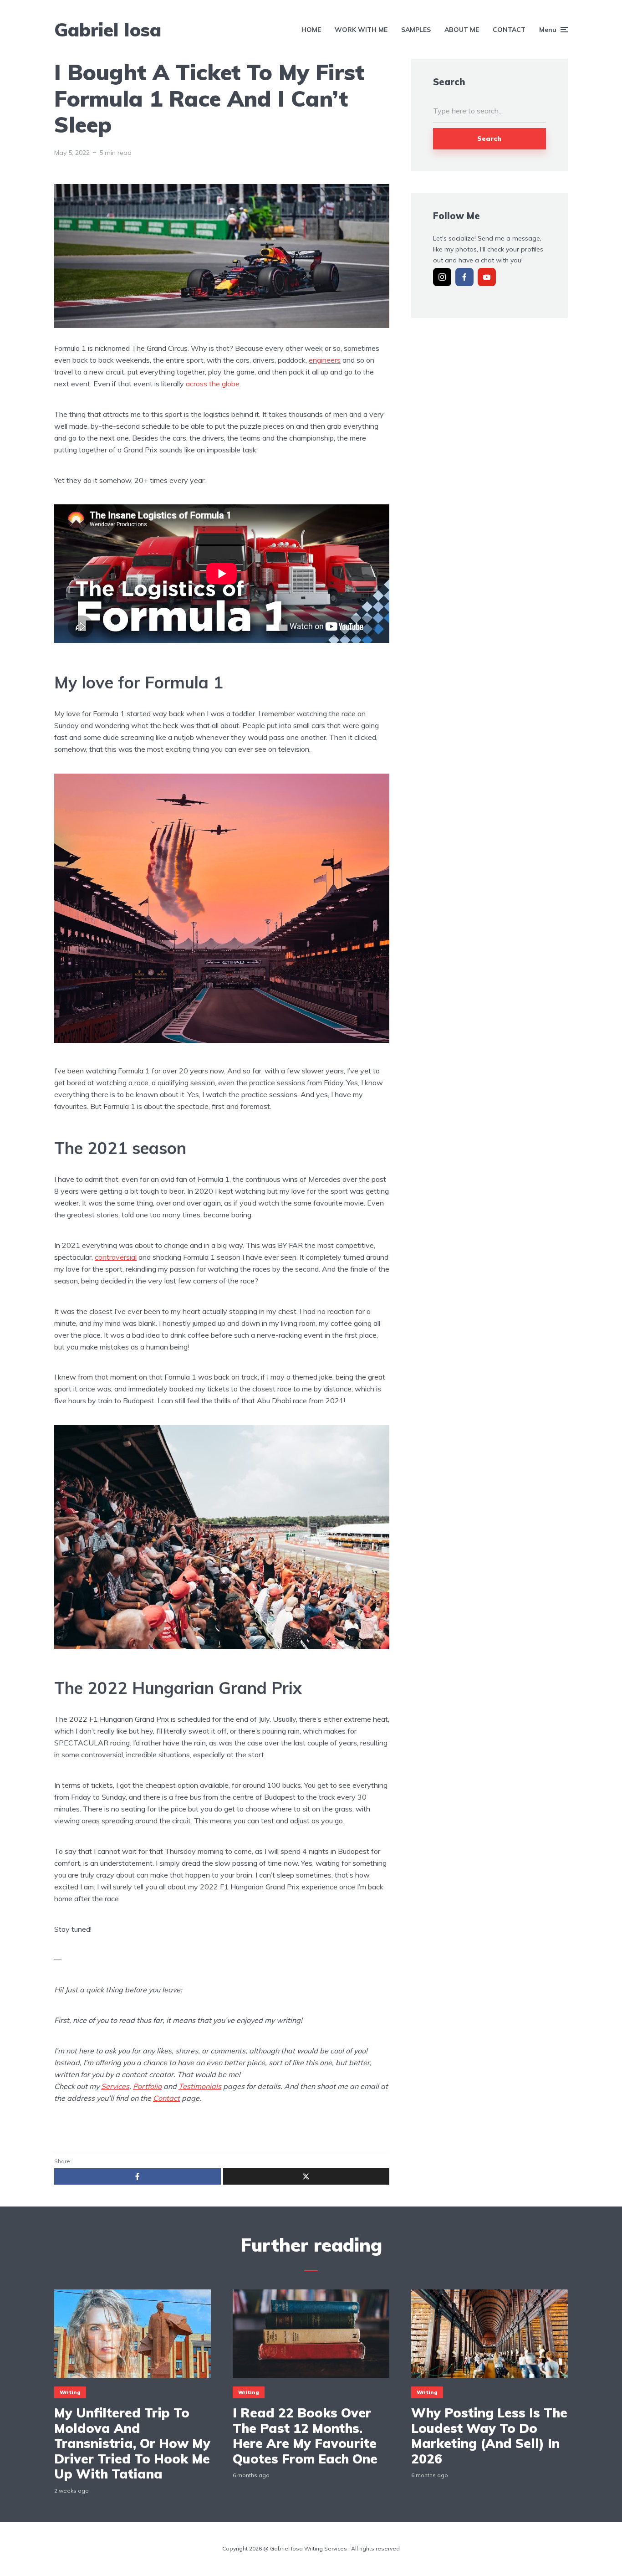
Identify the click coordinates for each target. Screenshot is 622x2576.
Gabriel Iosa (108, 30)
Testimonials (200, 2086)
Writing (70, 2392)
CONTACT (509, 30)
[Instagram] (442, 277)
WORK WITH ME (361, 30)
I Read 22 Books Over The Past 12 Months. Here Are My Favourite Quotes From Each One (305, 2436)
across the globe (213, 384)
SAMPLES (416, 30)
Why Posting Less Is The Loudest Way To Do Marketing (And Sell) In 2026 (489, 2436)
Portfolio (147, 2086)
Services (115, 2086)
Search (489, 139)
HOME (311, 30)
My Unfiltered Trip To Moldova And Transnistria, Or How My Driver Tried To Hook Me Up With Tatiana (132, 2443)
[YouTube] (487, 277)
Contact (166, 2098)
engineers (325, 360)
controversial (116, 1257)
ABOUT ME (462, 30)
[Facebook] (464, 277)
